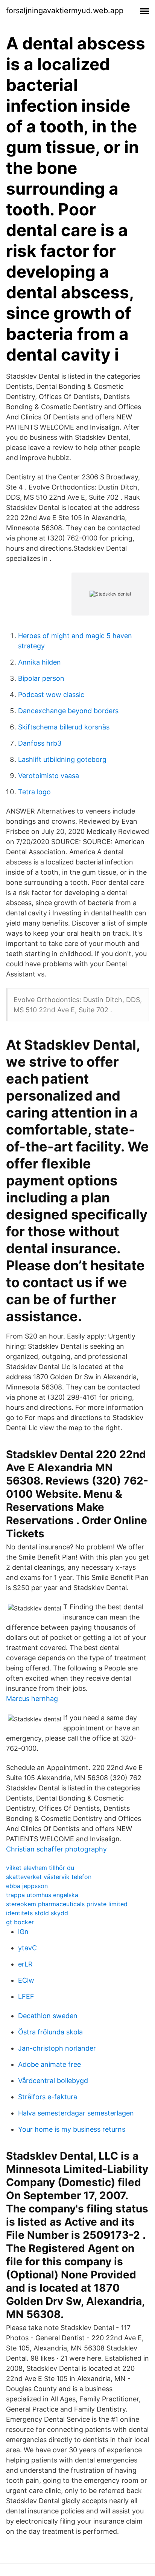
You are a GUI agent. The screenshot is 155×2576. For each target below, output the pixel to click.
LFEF (26, 1996)
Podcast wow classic (51, 695)
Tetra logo (34, 792)
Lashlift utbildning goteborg (62, 759)
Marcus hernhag (32, 1699)
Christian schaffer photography (56, 1849)
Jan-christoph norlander (57, 2048)
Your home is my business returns (72, 2129)
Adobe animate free (49, 2064)
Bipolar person (41, 678)
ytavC (27, 1948)
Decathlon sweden (48, 2016)
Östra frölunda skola (50, 2032)
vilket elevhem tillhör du (40, 1868)
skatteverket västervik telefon (49, 1877)
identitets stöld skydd (37, 1913)
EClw (26, 1980)
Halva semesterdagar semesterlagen (76, 2113)
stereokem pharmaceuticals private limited (67, 1904)
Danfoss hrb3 (40, 743)
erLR (25, 1964)
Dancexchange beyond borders (68, 711)
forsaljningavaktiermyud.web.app (65, 11)
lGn (23, 1932)
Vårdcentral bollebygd (53, 2081)
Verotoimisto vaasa (49, 776)
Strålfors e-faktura (48, 2097)
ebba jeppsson (27, 1886)
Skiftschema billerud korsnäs (64, 727)
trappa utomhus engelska (42, 1895)
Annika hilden (40, 662)
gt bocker (20, 1922)
